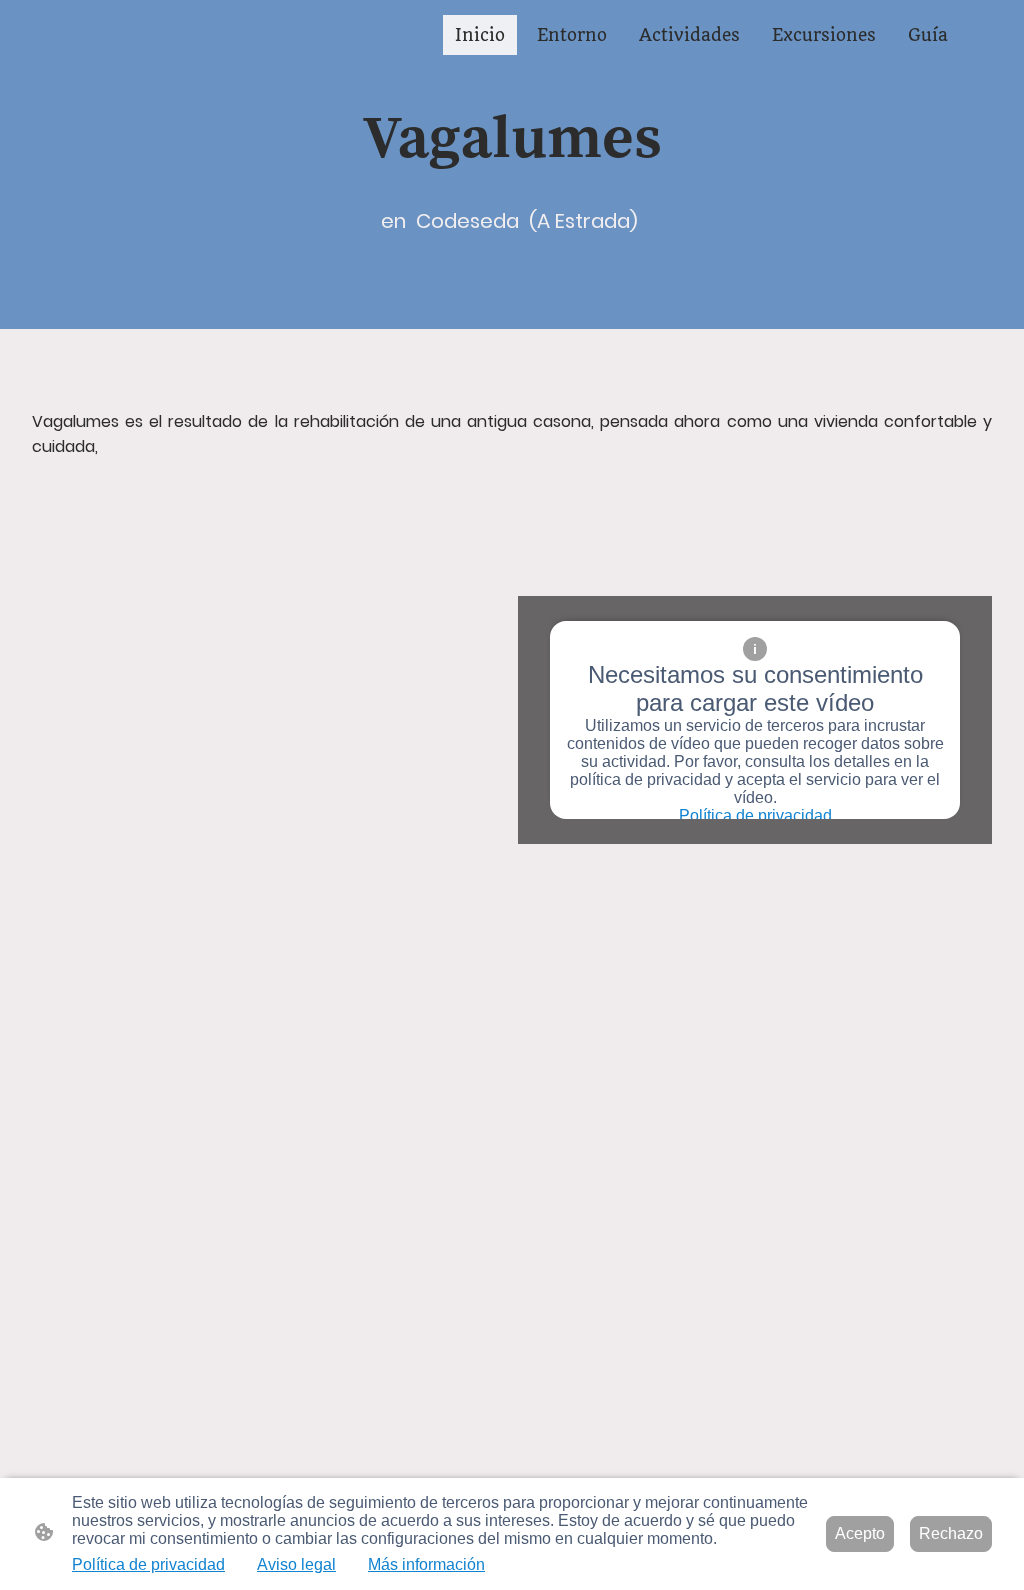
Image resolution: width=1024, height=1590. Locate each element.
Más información (426, 1564)
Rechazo (951, 1533)
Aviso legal (296, 1564)
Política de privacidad (755, 815)
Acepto (860, 1533)
